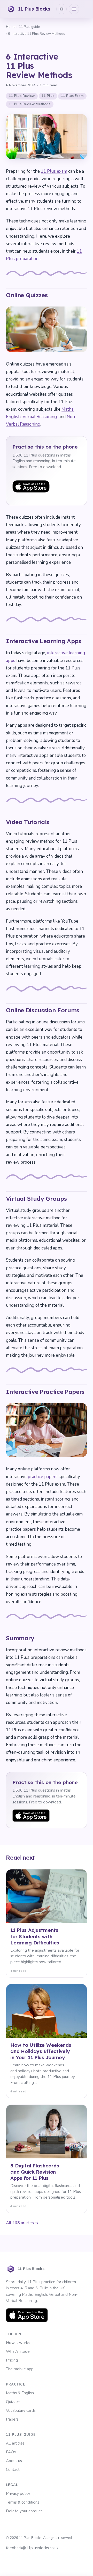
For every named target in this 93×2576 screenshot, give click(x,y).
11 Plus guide (29, 27)
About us (14, 2461)
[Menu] (74, 9)
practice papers (43, 1477)
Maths (68, 409)
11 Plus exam (54, 171)
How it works (18, 2343)
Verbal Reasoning (40, 417)
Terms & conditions (23, 2502)
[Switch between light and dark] (61, 9)
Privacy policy (18, 2494)
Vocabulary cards (21, 2411)
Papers (12, 2419)
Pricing (12, 2360)
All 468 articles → (22, 2223)
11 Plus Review (22, 96)
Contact (13, 2470)
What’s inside (18, 2351)
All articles (15, 2443)
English (13, 417)
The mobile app (20, 2369)
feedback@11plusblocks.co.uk (32, 2548)
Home (11, 27)
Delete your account (24, 2511)
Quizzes (13, 2402)
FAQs (11, 2452)
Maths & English (20, 2393)
